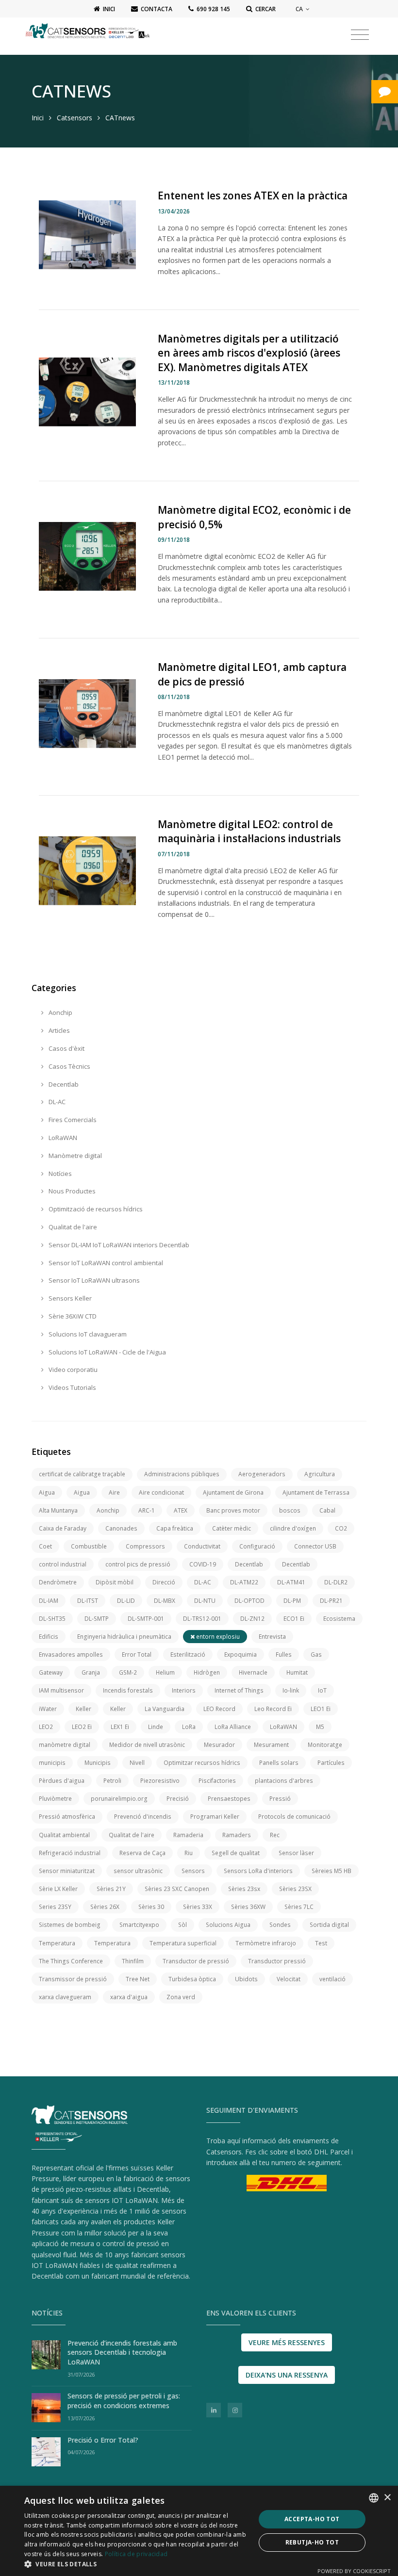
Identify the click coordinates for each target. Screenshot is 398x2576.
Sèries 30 (151, 1907)
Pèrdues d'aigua (62, 1781)
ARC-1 (147, 1510)
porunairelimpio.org (119, 1799)
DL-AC (56, 1102)
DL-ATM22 (244, 1582)
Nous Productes (71, 1191)
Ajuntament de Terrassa (316, 1492)
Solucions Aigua (228, 1925)
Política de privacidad (136, 2554)
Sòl (182, 1925)
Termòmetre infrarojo (266, 1943)
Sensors (193, 1871)
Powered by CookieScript (354, 2571)
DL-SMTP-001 (146, 1619)
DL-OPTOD (249, 1601)
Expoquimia (240, 1655)
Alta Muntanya (58, 1510)
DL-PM (292, 1601)
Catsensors (75, 118)
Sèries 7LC (299, 1907)
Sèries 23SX (295, 1889)
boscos (290, 1510)
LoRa (189, 1727)
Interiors (184, 1690)
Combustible (89, 1546)
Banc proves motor (233, 1510)
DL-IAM (49, 1601)
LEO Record (219, 1709)
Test (321, 1943)
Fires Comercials (72, 1120)
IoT (322, 1690)
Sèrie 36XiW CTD (72, 1316)
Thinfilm (133, 1961)
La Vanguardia (165, 1709)
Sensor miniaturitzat (67, 1871)
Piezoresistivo (160, 1781)
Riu (189, 1853)
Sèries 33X (198, 1907)
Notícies (59, 1174)
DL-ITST (88, 1601)
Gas (316, 1655)
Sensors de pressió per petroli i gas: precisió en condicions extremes (124, 2401)
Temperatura (57, 1943)
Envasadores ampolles (71, 1655)
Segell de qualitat (236, 1853)
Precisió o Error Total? (103, 2440)
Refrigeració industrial (70, 1853)
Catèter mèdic (232, 1528)
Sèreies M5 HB (332, 1871)
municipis (52, 1763)
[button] (136, 2564)
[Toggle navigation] (360, 35)
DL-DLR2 (336, 1582)
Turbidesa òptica (192, 1979)
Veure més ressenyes (287, 2342)
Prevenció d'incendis (143, 1817)
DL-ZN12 (252, 1619)
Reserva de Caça (142, 1853)
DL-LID (126, 1601)
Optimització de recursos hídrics (95, 1209)
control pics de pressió (138, 1564)
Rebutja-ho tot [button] (312, 2542)
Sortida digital (329, 1925)
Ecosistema (339, 1619)
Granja (91, 1672)
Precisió (178, 1799)
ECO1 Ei (294, 1619)
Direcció (164, 1582)
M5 (320, 1727)
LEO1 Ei (321, 1709)
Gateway (51, 1672)
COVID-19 (203, 1564)
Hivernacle (253, 1672)
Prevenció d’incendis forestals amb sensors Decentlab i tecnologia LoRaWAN (122, 2352)
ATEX (181, 1510)
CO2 (341, 1528)
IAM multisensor (61, 1690)
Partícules (331, 1763)
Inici (38, 118)
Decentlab (63, 1084)
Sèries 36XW (248, 1907)
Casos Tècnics (69, 1066)
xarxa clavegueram (65, 1997)
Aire (114, 1492)
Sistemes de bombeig (70, 1925)
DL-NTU (205, 1601)
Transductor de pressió (196, 1961)
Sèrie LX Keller (58, 1889)
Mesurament (271, 1745)
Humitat (297, 1672)
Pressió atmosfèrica (67, 1817)
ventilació (332, 1979)
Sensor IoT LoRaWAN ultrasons (93, 1280)
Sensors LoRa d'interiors (258, 1871)
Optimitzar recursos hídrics (202, 1763)
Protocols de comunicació (294, 1817)
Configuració (257, 1546)
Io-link (291, 1690)
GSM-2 (128, 1672)
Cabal (327, 1510)
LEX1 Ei (120, 1727)
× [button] (387, 2498)
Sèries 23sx (244, 1889)
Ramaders (237, 1835)
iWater (48, 1709)
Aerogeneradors (262, 1474)
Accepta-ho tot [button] (312, 2519)
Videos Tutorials (72, 1387)
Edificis (49, 1637)
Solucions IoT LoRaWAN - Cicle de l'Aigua (107, 1352)
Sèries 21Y (111, 1889)
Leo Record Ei (273, 1709)
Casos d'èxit (66, 1048)
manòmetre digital (65, 1745)
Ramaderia (188, 1835)
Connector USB (315, 1546)
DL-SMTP (97, 1619)
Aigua (47, 1492)
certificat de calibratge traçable (82, 1474)
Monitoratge (325, 1745)
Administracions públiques (182, 1474)
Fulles (284, 1655)
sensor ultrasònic (138, 1871)
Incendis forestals (128, 1690)
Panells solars (279, 1763)
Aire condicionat (161, 1492)
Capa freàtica (175, 1528)
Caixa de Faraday (63, 1528)
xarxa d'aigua (129, 1997)
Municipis (98, 1763)
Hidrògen (207, 1672)
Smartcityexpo (139, 1925)
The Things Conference (71, 1961)
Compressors (145, 1546)
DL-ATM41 (291, 1582)
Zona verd (181, 1997)
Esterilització (188, 1655)
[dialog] (199, 2531)
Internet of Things (239, 1690)
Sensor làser (296, 1853)
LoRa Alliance (233, 1727)
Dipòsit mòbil (115, 1582)
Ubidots (246, 1979)
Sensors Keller (69, 1298)
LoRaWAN (62, 1138)
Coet (45, 1546)
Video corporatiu (72, 1370)
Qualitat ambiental (64, 1835)
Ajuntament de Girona (233, 1492)
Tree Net (138, 1979)
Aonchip (60, 1012)
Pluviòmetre (55, 1799)
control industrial (63, 1564)
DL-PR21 (331, 1601)
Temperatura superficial (183, 1943)
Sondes (280, 1925)
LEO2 (46, 1727)
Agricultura (320, 1474)
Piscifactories (217, 1781)
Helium (165, 1672)
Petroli (112, 1781)
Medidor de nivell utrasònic (147, 1745)
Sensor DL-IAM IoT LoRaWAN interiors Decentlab (118, 1245)
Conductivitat (202, 1546)
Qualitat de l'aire (72, 1227)
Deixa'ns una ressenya (287, 2375)
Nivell (137, 1763)
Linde (156, 1727)
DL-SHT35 (52, 1619)
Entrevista (272, 1637)
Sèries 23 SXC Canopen (177, 1889)
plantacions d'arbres (284, 1781)
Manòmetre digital (75, 1156)
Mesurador (219, 1745)
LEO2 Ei (82, 1727)
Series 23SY (55, 1907)
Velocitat (289, 1979)
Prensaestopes (229, 1799)
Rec (275, 1835)
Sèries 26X (105, 1907)
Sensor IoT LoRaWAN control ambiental (105, 1263)
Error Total (137, 1655)
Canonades (121, 1528)
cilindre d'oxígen (293, 1528)
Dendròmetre (58, 1582)
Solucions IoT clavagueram (87, 1334)
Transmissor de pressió (73, 1979)
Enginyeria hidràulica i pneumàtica (124, 1637)
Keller (83, 1709)
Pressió (280, 1799)
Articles (58, 1030)
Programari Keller (215, 1817)
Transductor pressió (277, 1961)
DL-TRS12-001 (202, 1619)
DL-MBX (165, 1601)
